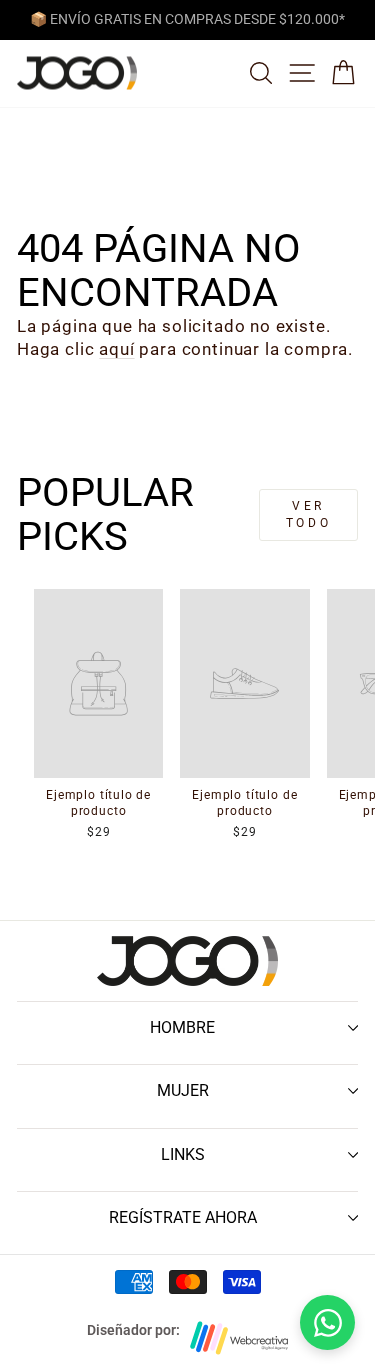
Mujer (183, 1090)
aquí (116, 349)
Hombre (182, 1027)
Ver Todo (308, 514)
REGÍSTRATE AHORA (183, 1217)
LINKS (183, 1154)
